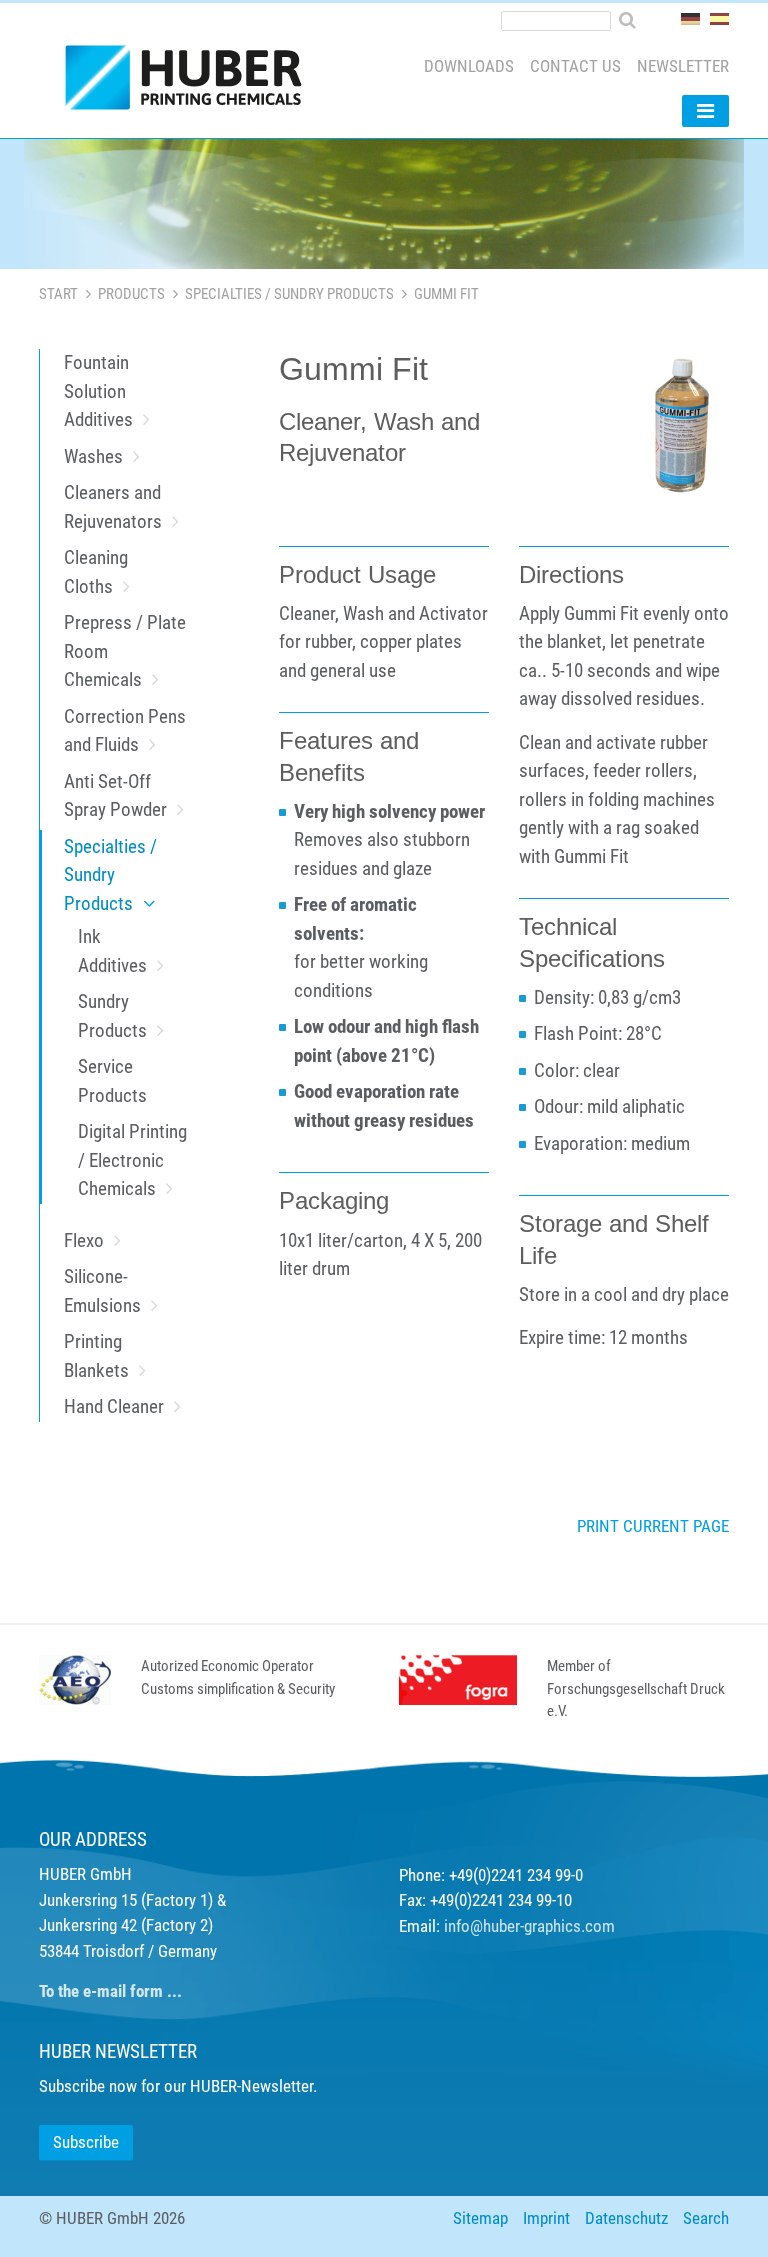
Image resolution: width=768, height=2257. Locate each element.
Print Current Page (653, 1526)
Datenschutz (626, 2218)
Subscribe (86, 2142)
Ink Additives (112, 951)
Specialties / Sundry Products (289, 294)
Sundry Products (112, 1016)
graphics (552, 1926)
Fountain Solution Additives (98, 391)
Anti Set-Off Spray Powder (115, 796)
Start (58, 294)
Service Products (112, 1081)
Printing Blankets (96, 1356)
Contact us (575, 66)
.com (598, 1926)
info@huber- (484, 1926)
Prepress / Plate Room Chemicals (125, 651)
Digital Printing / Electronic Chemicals (132, 1160)
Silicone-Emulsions (102, 1291)
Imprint (546, 2218)
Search (706, 2218)
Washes (93, 456)
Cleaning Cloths (96, 572)
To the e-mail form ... (110, 1991)
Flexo (84, 1240)
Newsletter (683, 66)
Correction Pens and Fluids (125, 731)
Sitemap (480, 2218)
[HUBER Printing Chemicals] (192, 82)
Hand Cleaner (114, 1406)
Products (131, 294)
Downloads (469, 66)
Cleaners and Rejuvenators (113, 507)
